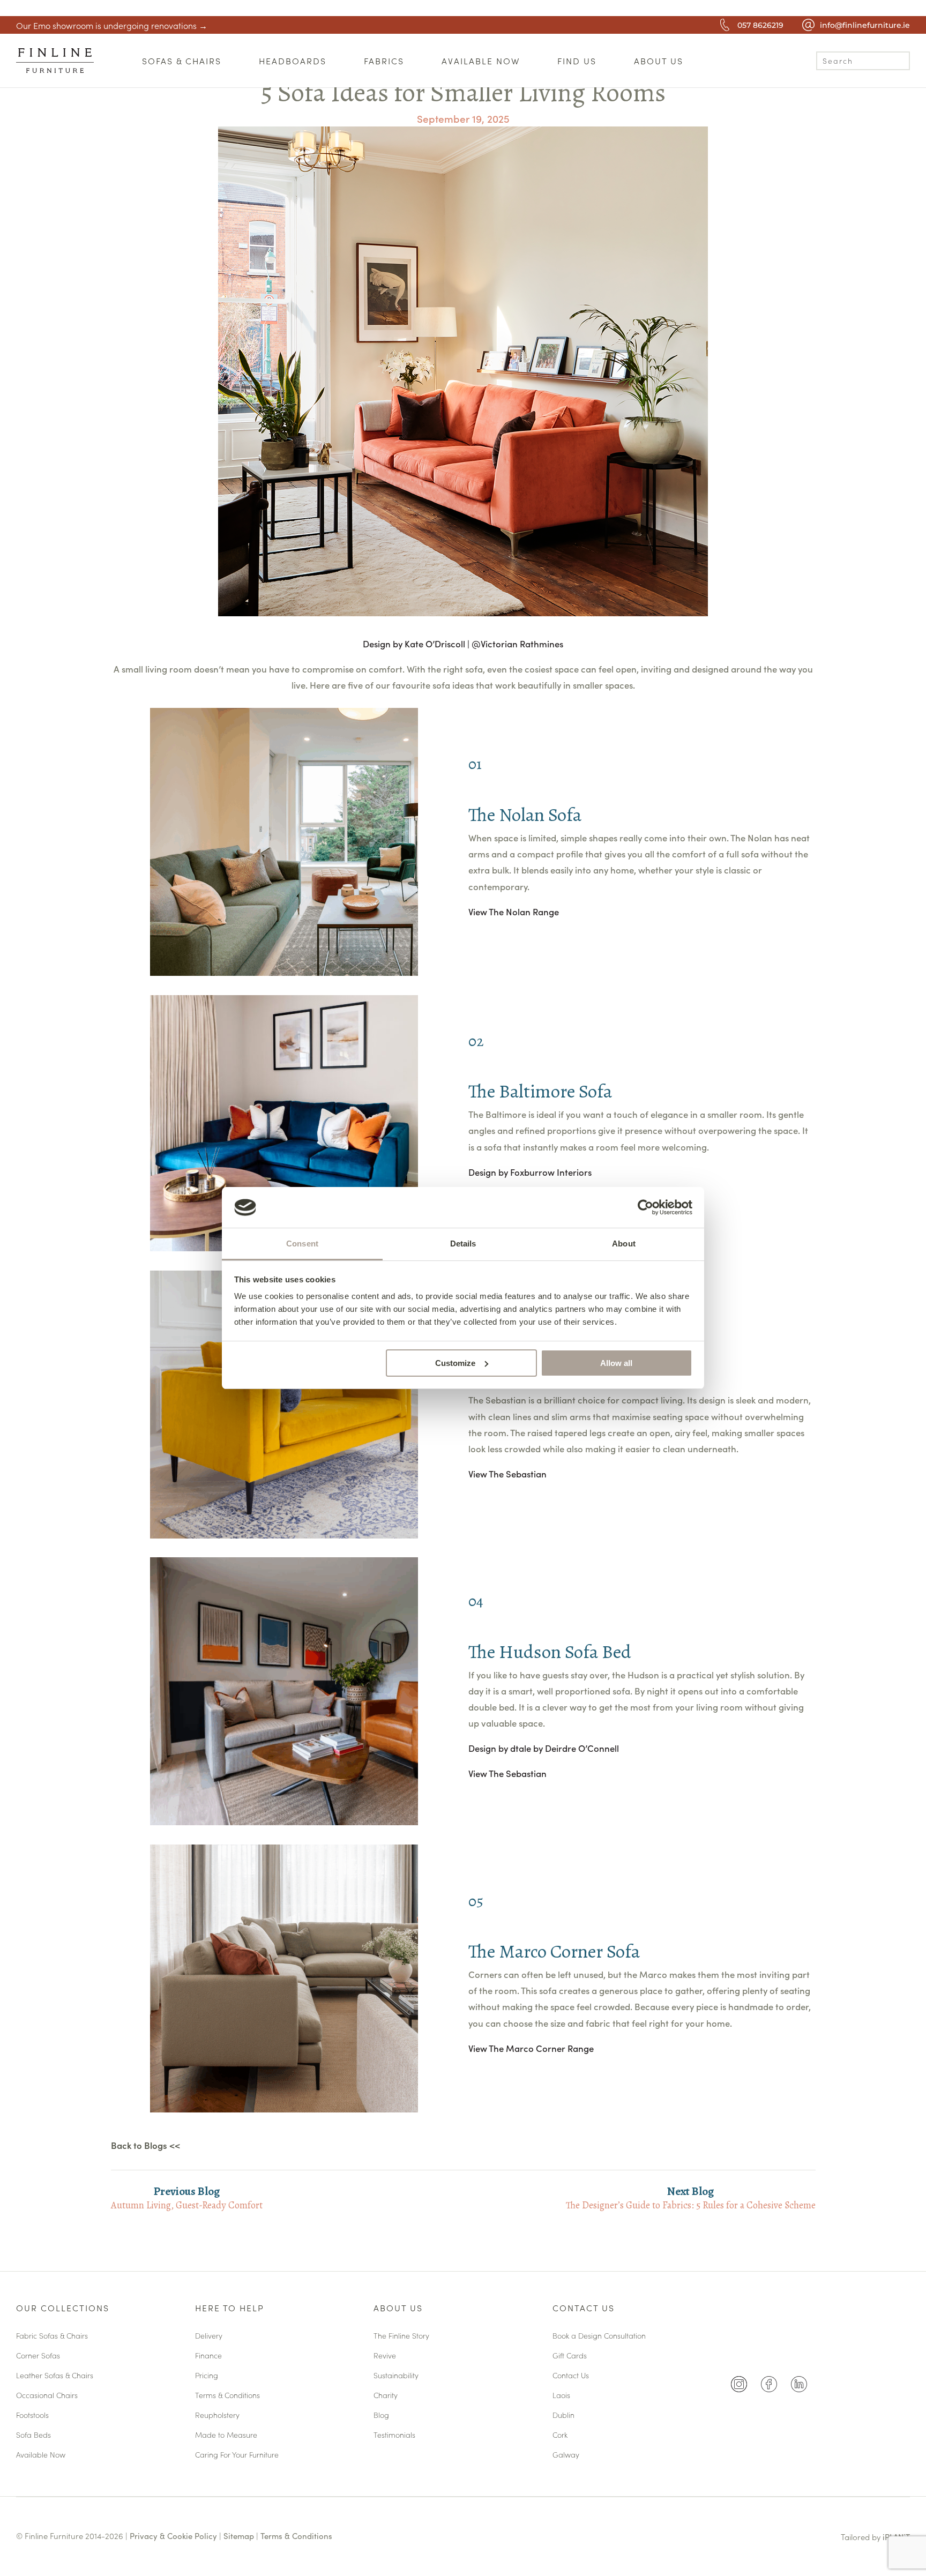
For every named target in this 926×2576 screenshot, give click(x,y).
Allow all (616, 1363)
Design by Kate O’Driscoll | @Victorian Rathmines (463, 644)
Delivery (209, 2336)
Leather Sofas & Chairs (55, 2376)
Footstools (32, 2416)
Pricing (207, 2376)
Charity (386, 2396)
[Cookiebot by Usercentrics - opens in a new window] (645, 1207)
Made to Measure (226, 2435)
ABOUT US (659, 61)
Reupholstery (217, 2416)
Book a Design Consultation (599, 2336)
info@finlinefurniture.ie (865, 25)
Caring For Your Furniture (237, 2455)
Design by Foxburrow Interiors (530, 1172)
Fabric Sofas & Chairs (52, 2336)
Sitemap (239, 2536)
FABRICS (384, 61)
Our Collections (63, 2309)
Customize (455, 1363)
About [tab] (624, 1244)
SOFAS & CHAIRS (182, 61)
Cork (560, 2435)
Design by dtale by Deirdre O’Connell (544, 1748)
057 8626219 (760, 25)
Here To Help (230, 2309)
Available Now (41, 2455)
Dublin (563, 2416)
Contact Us (584, 2309)
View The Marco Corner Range (531, 2048)
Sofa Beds (33, 2435)
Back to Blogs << (145, 2145)
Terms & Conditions (227, 2396)
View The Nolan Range (514, 912)
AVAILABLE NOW (481, 61)
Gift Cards (570, 2356)
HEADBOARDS (293, 61)
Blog (381, 2416)
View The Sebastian (509, 1474)
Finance (208, 2356)
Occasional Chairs (47, 2396)
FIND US (577, 61)
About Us (398, 2309)
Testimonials (394, 2435)
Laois (561, 2396)
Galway (566, 2455)
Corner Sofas (38, 2356)
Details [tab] (463, 1244)
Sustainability (396, 2376)
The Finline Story (401, 2336)
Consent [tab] (302, 1244)
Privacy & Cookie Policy (173, 2536)
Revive (385, 2356)
